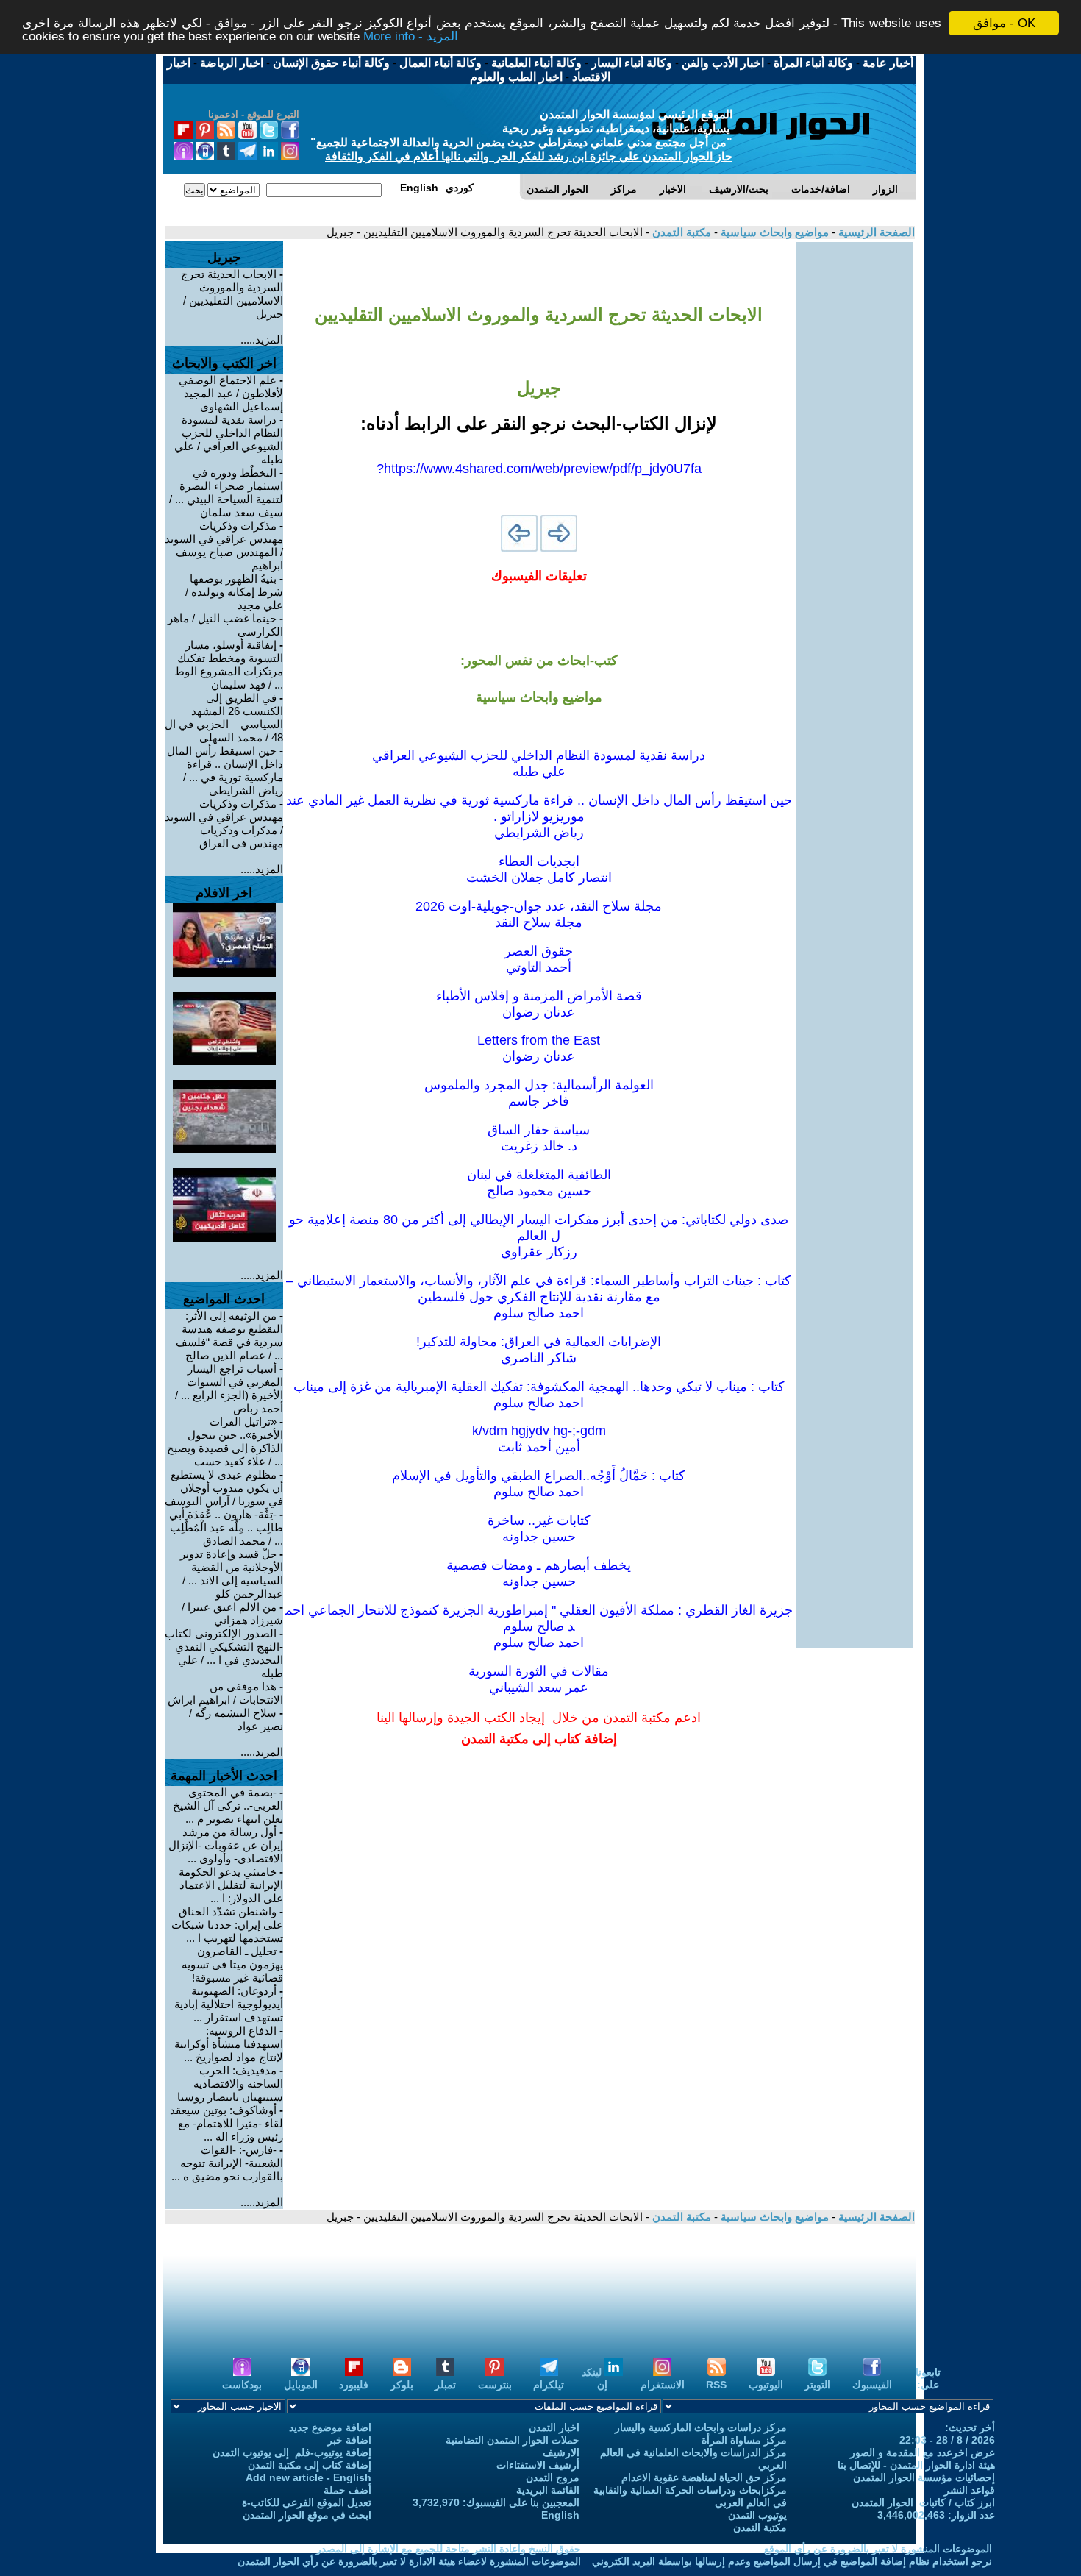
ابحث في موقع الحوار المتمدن (307, 2515)
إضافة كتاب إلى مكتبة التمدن (310, 2465)
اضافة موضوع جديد (330, 2427)
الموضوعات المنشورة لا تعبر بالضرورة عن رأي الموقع (878, 2549)
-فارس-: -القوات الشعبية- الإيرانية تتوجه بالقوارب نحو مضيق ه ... (227, 2163)
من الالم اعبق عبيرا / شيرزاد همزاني (232, 1613)
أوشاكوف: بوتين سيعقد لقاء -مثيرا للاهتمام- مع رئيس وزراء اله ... (226, 2123)
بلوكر (402, 2385)
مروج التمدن (553, 2477)
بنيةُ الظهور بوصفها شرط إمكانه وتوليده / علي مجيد (234, 592)
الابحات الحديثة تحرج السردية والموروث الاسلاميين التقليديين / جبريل (232, 294)
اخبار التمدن (554, 2427)
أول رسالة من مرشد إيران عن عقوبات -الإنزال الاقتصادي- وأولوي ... (226, 1845)
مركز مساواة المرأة (744, 2440)
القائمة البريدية (548, 2490)
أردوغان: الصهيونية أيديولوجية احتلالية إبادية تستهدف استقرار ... (229, 2004)
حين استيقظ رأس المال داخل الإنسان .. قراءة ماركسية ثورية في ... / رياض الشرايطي (225, 771)
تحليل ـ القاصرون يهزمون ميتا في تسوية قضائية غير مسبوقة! (232, 1964)
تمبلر (445, 2385)
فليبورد (354, 2385)
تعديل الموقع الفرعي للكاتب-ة (307, 2502)
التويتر (817, 2385)
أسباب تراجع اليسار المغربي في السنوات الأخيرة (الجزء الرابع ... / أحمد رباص (229, 1388)
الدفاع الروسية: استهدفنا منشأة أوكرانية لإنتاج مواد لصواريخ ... (229, 2044)
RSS (716, 2385)
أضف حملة (347, 2490)
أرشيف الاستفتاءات (538, 2465)
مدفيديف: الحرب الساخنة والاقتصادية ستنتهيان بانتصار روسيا (230, 2084)
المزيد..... (262, 339)
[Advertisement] (855, 463)
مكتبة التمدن (680, 232)
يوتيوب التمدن (757, 2515)
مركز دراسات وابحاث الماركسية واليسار (701, 2427)
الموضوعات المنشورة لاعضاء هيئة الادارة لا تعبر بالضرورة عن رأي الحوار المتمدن (409, 2561)
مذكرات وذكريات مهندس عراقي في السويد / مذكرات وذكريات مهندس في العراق (224, 823)
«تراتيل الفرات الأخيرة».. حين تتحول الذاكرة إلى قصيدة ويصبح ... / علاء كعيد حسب (225, 1441)
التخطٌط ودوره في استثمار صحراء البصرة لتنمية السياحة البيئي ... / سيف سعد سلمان (226, 492)
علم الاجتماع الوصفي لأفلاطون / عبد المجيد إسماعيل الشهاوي (231, 393)
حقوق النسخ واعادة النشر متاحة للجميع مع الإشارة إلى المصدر (449, 2549)
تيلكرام (549, 2385)
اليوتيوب (766, 2385)
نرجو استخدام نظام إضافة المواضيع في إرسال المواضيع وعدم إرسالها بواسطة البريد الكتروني (792, 2561)
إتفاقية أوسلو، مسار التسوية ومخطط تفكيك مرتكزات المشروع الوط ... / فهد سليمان (229, 665)
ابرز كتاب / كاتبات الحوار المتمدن (923, 2502)
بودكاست (242, 2385)
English (560, 2515)
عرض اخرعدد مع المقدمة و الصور (923, 2452)
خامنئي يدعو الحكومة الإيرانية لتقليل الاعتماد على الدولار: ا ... (231, 1885)
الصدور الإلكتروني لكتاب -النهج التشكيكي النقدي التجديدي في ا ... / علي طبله (224, 1653)
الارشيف (561, 2452)
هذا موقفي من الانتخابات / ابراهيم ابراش (225, 1693)
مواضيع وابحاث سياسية (773, 232)
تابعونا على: (928, 2378)
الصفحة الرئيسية (875, 232)
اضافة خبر (349, 2440)
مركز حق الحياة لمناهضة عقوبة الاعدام (704, 2477)
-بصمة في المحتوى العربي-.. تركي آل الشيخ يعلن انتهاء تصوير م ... (228, 1805)
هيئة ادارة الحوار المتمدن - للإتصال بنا (916, 2465)
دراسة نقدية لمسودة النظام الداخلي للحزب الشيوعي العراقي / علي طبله (229, 440)
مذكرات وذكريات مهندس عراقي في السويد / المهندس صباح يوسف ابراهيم (224, 545)
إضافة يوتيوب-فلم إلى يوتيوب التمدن (292, 2452)
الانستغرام (663, 2385)
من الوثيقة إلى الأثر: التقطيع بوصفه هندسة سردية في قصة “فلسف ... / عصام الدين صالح (229, 1335)
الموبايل (301, 2385)
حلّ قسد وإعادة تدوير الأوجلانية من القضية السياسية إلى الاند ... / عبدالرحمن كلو (232, 1574)
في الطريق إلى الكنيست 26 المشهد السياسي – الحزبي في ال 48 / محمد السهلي (224, 718)
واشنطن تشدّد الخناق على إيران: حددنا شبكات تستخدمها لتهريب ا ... (227, 1925)
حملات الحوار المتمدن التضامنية (513, 2440)
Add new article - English (308, 2477)
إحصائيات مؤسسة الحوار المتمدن (924, 2477)
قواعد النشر (970, 2490)
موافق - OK (1004, 23)
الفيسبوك (872, 2385)
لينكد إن (595, 2378)
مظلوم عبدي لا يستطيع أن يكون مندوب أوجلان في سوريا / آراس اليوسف (224, 1488)
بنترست (495, 2385)
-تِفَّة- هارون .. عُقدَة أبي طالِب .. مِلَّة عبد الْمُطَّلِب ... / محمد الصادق (226, 1527)
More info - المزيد (411, 36)
